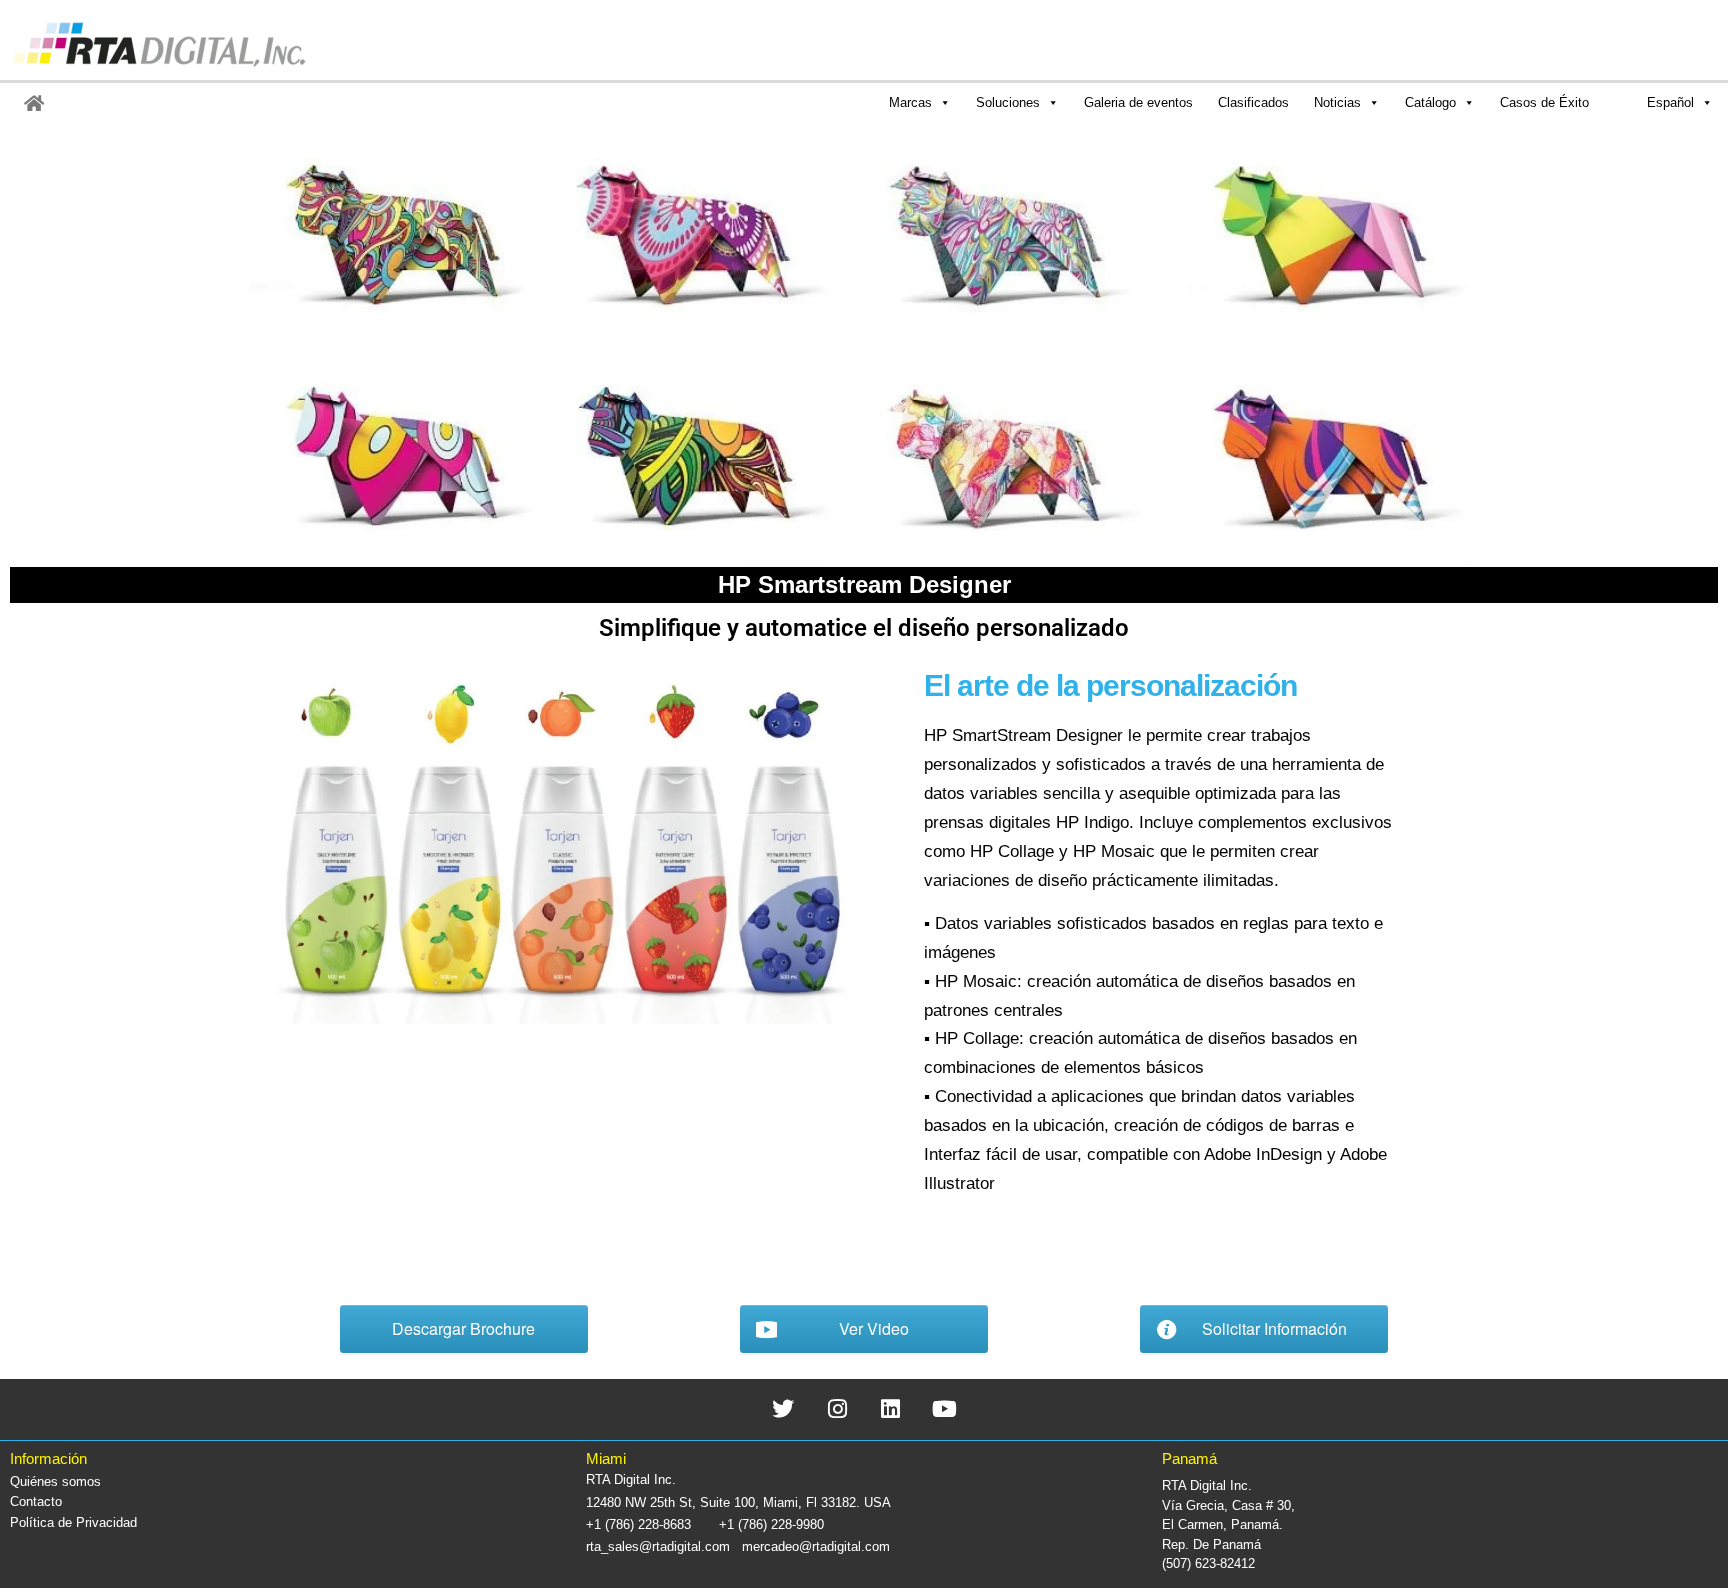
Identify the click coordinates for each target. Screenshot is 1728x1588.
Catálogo (1430, 102)
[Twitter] (783, 1409)
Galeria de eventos (1138, 102)
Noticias (1337, 102)
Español (1670, 102)
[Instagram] (837, 1409)
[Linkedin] (891, 1409)
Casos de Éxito (1544, 102)
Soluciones (1008, 102)
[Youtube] (944, 1409)
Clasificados (1253, 102)
